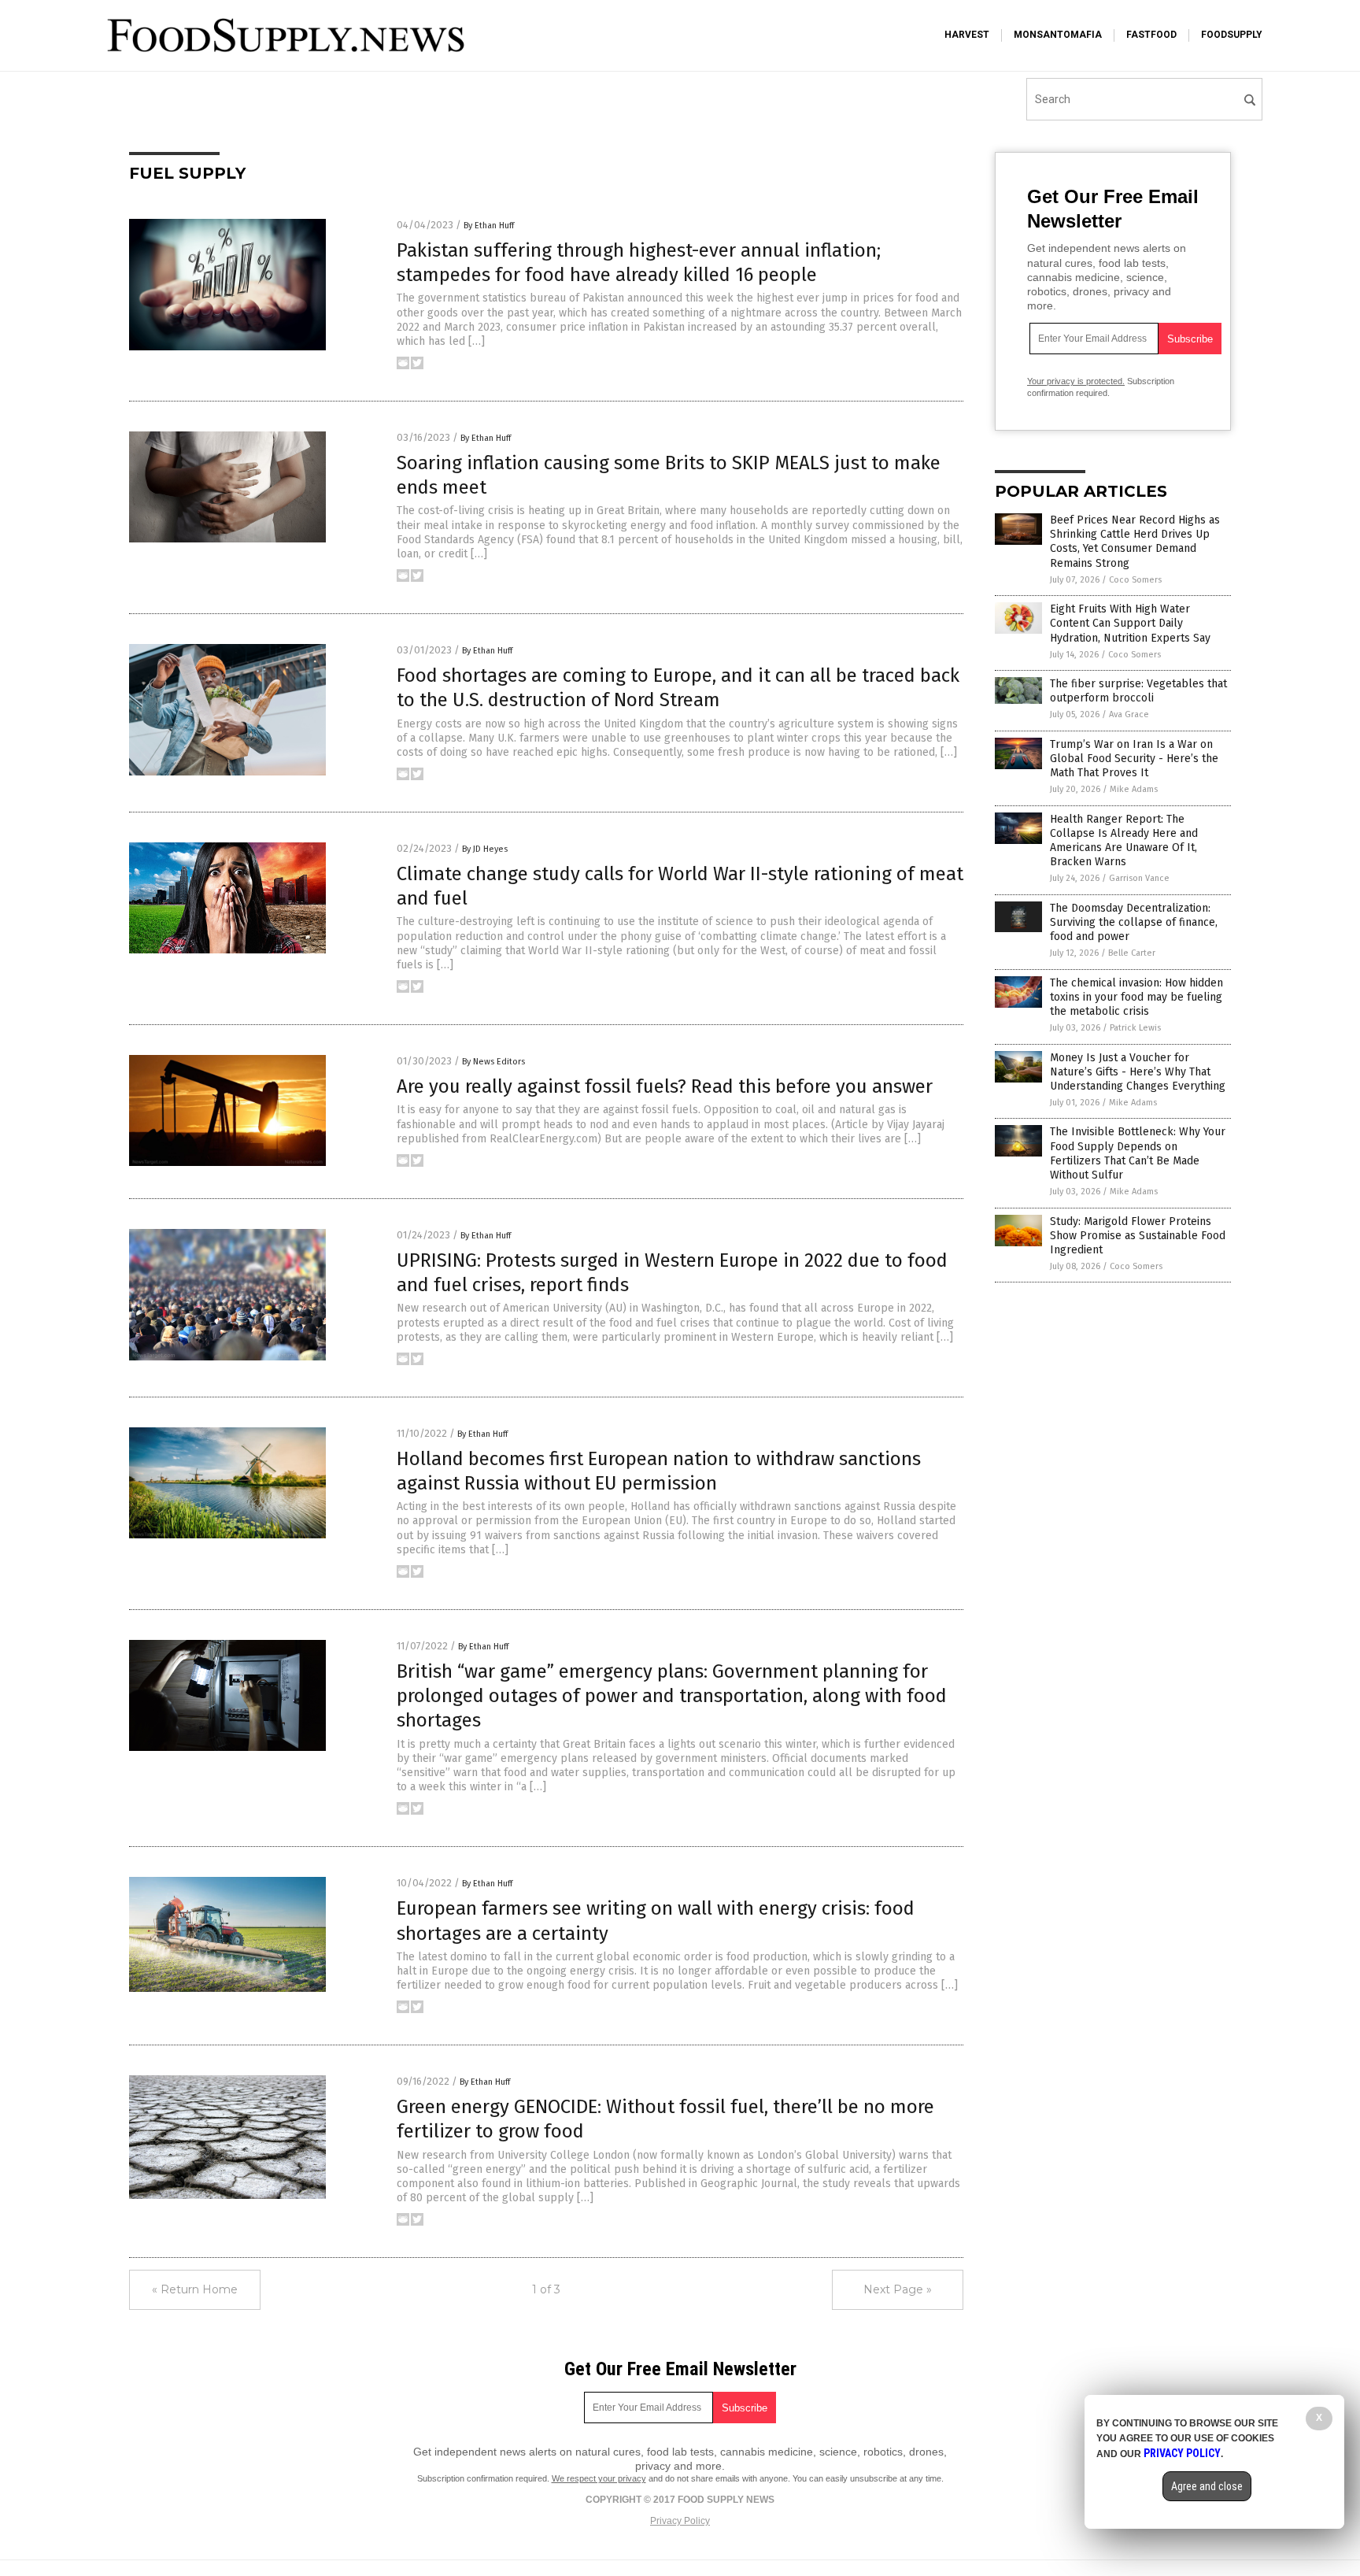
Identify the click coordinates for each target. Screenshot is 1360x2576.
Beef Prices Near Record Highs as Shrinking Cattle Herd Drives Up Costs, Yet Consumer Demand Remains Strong (1135, 542)
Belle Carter (1132, 953)
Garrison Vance (1139, 878)
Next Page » (898, 2289)
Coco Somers (1135, 580)
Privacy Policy (680, 2521)
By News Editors (493, 1062)
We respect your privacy (599, 2478)
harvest (967, 35)
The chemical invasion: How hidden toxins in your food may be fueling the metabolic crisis (1136, 997)
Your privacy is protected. (1076, 381)
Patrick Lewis (1135, 1028)
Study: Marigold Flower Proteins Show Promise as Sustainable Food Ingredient (1138, 1236)
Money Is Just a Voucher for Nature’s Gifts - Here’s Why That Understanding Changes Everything (1138, 1072)
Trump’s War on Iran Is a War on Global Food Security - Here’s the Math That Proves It (1134, 759)
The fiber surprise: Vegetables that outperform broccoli (1138, 691)
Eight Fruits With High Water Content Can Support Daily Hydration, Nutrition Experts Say (1130, 623)
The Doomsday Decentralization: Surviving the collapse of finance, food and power (1134, 922)
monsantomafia (1058, 35)
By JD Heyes (485, 849)
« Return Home (195, 2289)
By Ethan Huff (489, 226)
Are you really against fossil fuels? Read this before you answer (665, 1086)
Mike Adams (1134, 789)
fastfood (1151, 35)
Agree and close (1207, 2486)
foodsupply (1232, 35)
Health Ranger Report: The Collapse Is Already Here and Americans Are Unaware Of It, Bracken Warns (1124, 841)
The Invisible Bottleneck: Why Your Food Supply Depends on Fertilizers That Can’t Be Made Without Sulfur (1138, 1153)
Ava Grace (1129, 714)
